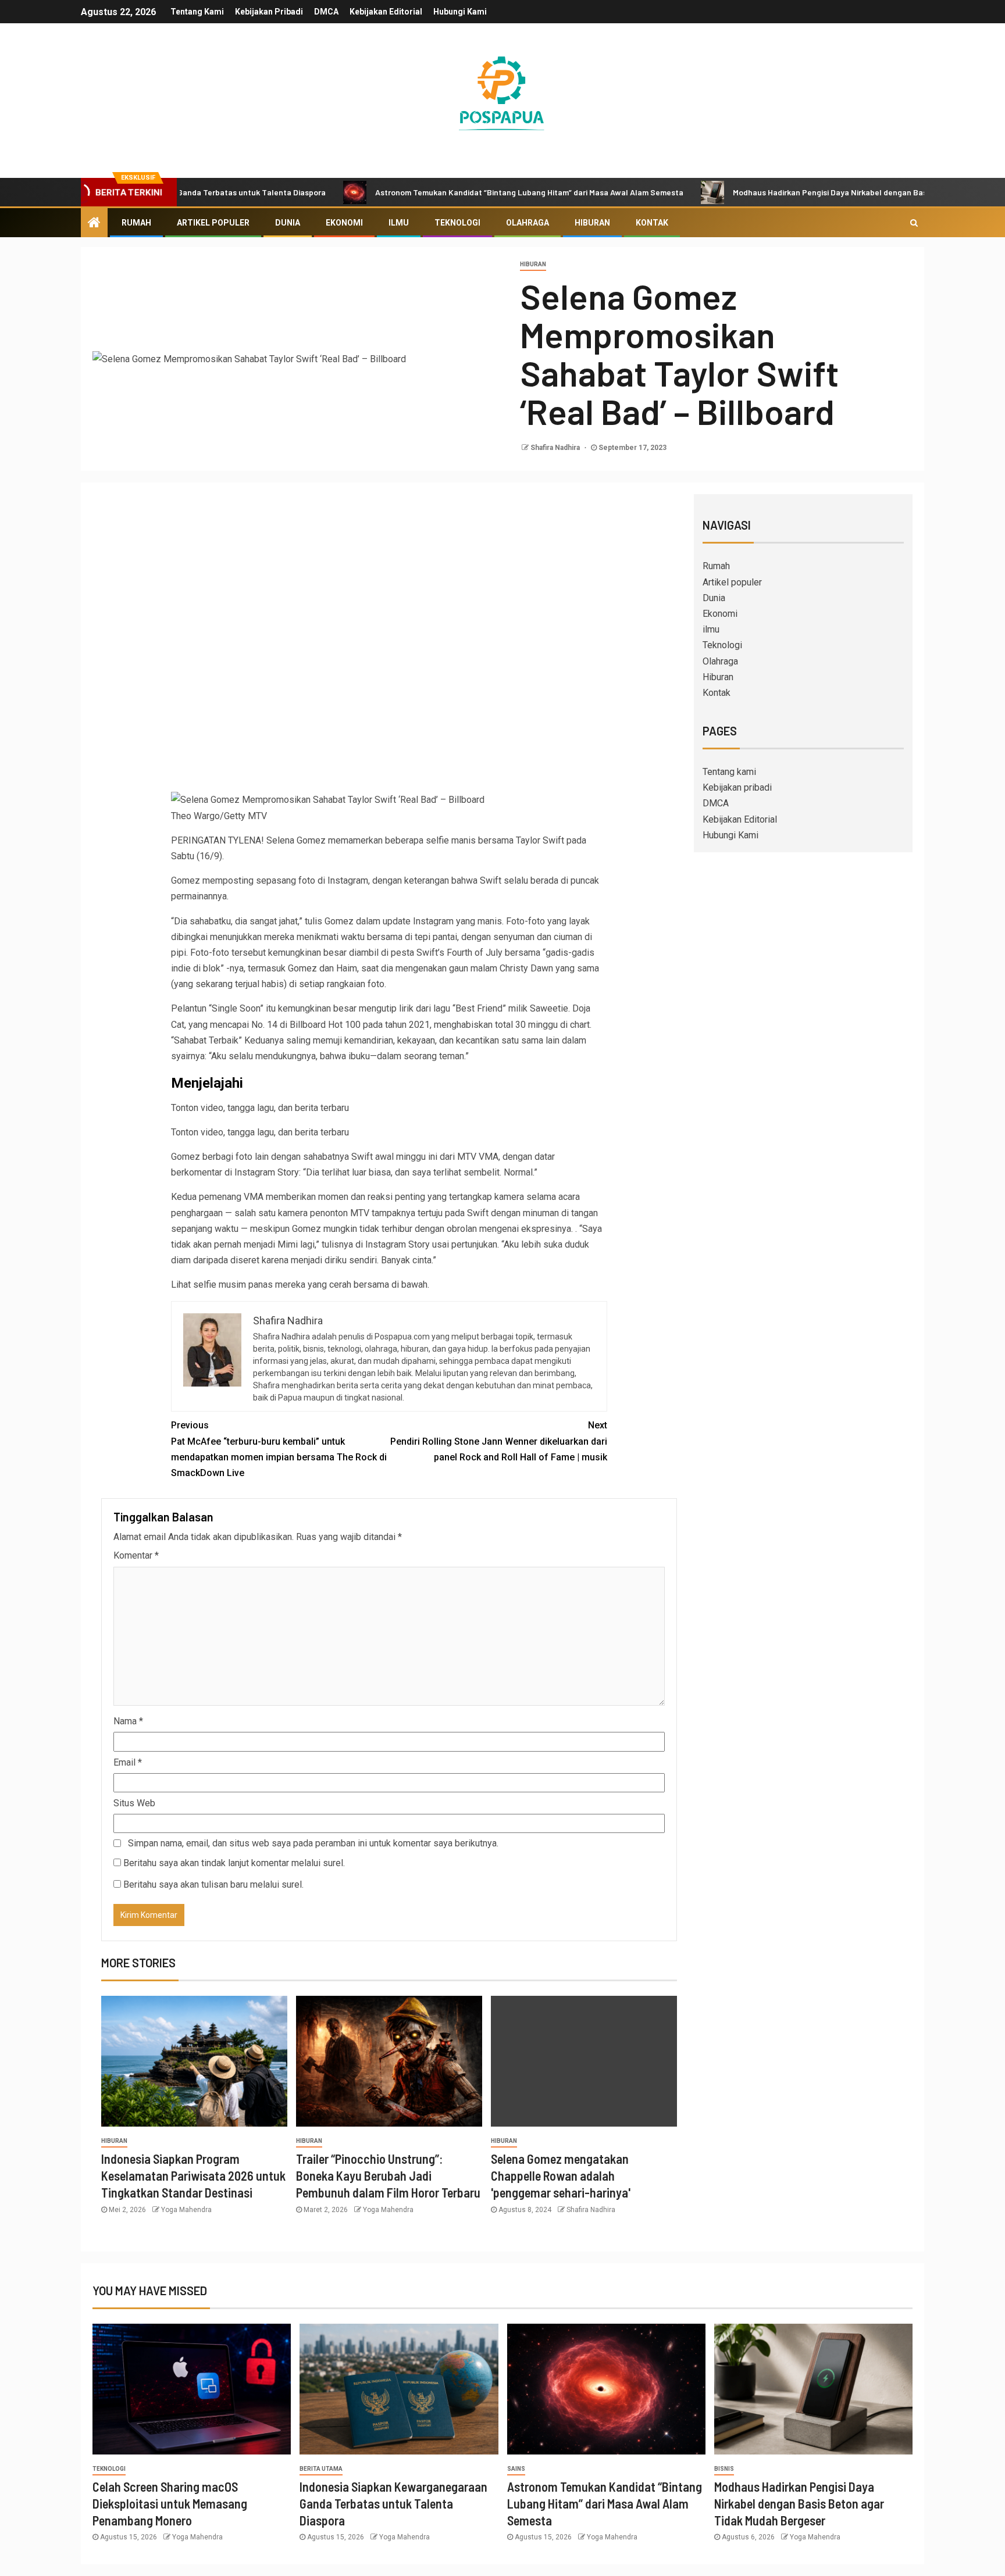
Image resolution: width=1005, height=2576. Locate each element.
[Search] (914, 223)
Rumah (136, 223)
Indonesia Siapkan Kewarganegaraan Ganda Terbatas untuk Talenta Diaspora (393, 2504)
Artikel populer (213, 223)
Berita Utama (321, 2469)
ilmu (399, 223)
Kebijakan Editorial (386, 12)
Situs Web (134, 1803)
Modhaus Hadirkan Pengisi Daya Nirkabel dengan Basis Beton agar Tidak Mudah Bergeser (816, 192)
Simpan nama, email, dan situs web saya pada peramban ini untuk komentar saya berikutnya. (313, 1843)
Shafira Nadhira (556, 448)
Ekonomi (344, 223)
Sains (516, 2469)
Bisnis (724, 2469)
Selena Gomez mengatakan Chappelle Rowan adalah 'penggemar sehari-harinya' (561, 2176)
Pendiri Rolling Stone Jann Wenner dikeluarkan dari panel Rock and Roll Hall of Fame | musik (499, 1441)
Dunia (288, 223)
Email (128, 1762)
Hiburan (592, 223)
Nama (128, 1721)
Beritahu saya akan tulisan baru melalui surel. (213, 1884)
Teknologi (457, 223)
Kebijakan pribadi (269, 12)
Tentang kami (197, 12)
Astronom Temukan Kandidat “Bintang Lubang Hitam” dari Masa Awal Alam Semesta (449, 192)
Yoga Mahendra (186, 2210)
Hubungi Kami (460, 12)
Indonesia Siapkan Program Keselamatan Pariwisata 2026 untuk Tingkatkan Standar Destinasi (193, 2176)
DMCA (326, 12)
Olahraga (528, 223)
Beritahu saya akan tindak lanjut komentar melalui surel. (234, 1863)
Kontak (652, 223)
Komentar (136, 1555)
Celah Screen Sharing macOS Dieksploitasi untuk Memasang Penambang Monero (170, 2504)
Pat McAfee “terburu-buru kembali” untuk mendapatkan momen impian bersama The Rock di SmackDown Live (279, 1449)
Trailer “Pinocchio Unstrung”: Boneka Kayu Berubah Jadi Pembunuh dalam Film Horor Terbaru (388, 2176)
